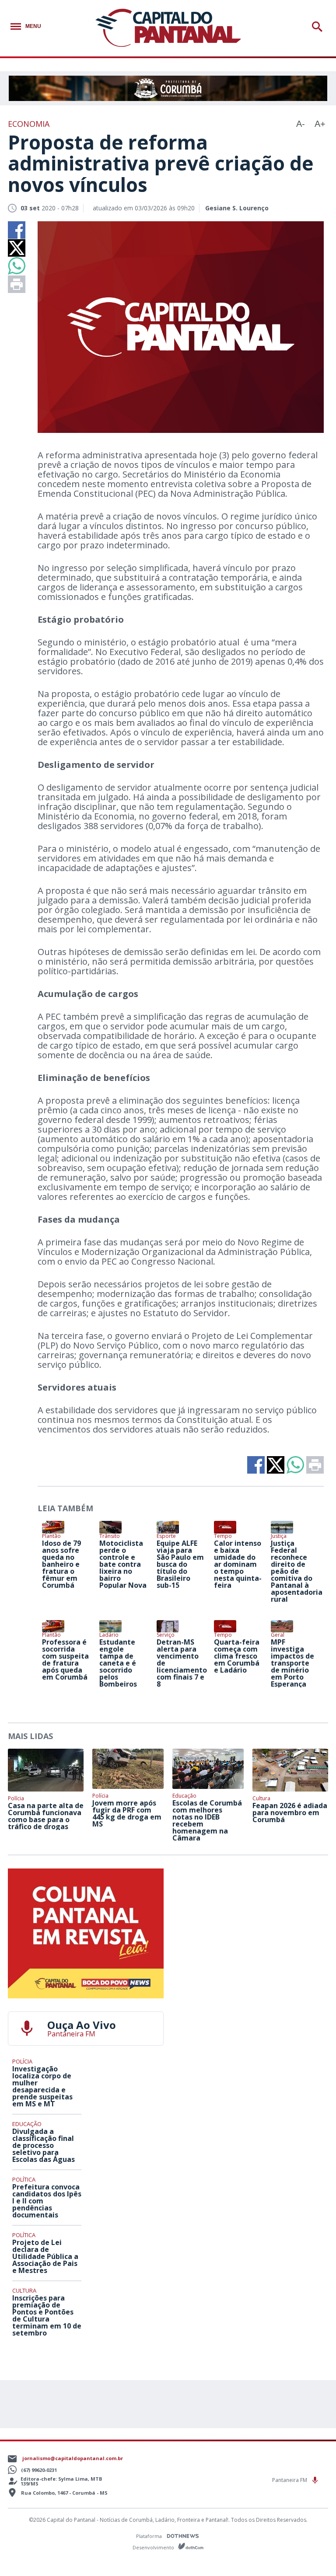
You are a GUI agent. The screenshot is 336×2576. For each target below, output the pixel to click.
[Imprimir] (17, 284)
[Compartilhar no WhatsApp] (17, 266)
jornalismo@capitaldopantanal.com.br (73, 2458)
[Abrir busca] (319, 27)
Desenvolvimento (154, 2547)
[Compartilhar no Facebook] (17, 230)
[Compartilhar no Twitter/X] (17, 248)
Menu (33, 26)
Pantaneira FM (290, 2480)
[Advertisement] (250, 1923)
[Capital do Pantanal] (168, 28)
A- (301, 124)
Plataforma (150, 2536)
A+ (320, 124)
